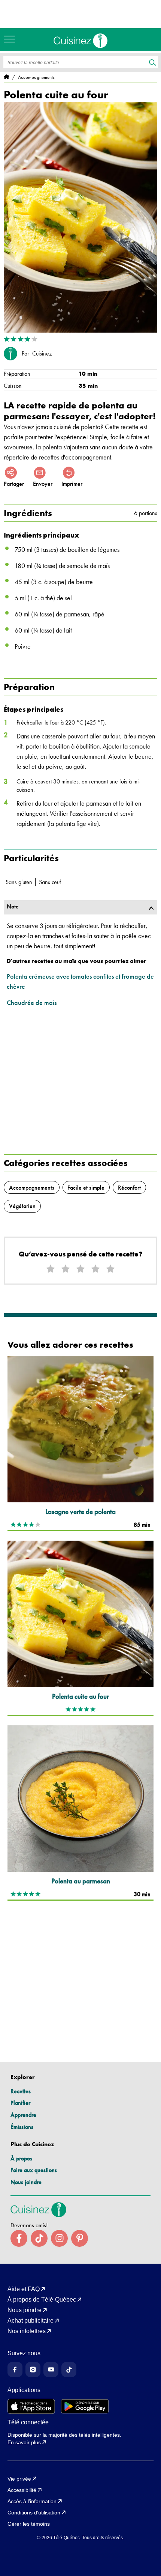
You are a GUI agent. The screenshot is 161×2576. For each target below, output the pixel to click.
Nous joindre (26, 2182)
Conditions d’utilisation (34, 2513)
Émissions (22, 2127)
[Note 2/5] (66, 1269)
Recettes (21, 2091)
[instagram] (59, 2238)
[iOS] (31, 2406)
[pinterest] (80, 2238)
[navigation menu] (11, 39)
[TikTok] (69, 2370)
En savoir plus (24, 2442)
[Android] (85, 2406)
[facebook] (19, 2238)
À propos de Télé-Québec (42, 2300)
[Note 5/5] (110, 1269)
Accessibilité (22, 2490)
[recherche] (153, 63)
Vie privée (19, 2479)
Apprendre (23, 2115)
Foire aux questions (34, 2170)
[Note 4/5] (95, 1269)
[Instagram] (33, 2370)
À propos (21, 2158)
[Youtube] (51, 2370)
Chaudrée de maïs (32, 1003)
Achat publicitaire (31, 2321)
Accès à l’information (32, 2501)
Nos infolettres (27, 2331)
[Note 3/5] (80, 1269)
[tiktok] (39, 2238)
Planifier (20, 2103)
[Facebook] (15, 2370)
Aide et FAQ (24, 2289)
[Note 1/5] (51, 1269)
